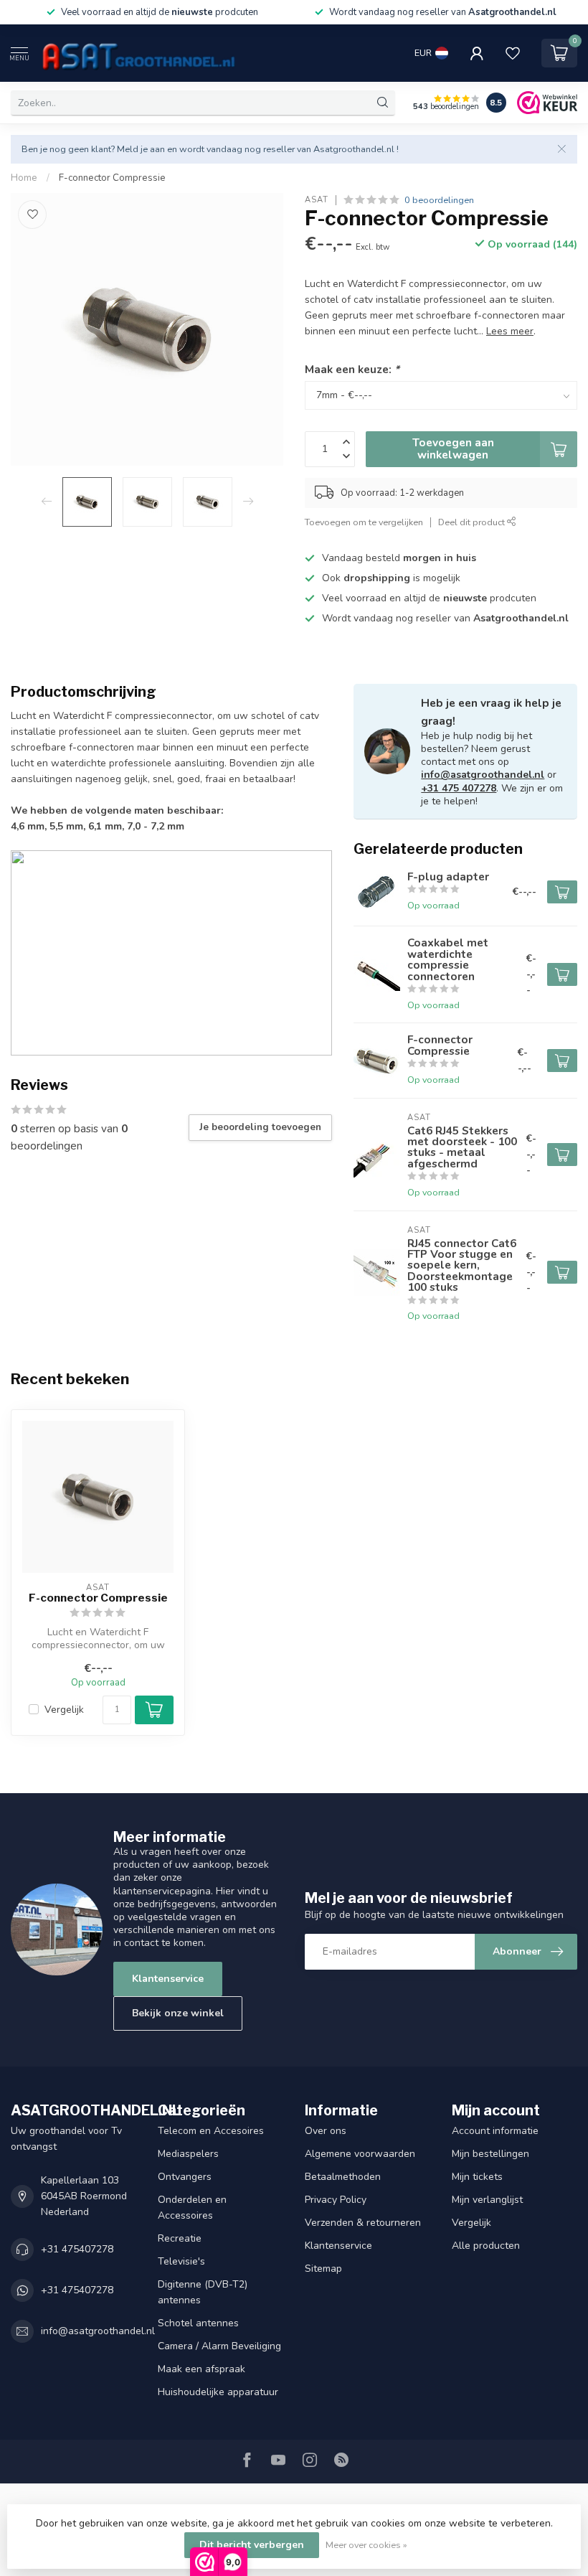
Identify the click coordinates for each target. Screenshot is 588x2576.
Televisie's (181, 2261)
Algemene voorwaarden (360, 2154)
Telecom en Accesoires (211, 2131)
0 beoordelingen (439, 200)
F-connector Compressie (112, 178)
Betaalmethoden (343, 2177)
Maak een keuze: (352, 369)
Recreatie (180, 2238)
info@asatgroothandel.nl (483, 775)
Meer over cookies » (366, 2545)
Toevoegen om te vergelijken (364, 522)
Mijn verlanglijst (487, 2200)
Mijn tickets (477, 2177)
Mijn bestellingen (490, 2154)
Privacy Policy (336, 2200)
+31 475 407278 (459, 788)
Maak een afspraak (201, 2369)
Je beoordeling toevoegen (260, 1127)
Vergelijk (64, 1710)
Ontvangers (185, 2177)
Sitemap (323, 2269)
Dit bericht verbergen (252, 2545)
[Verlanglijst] (513, 53)
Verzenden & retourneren (363, 2223)
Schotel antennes (198, 2323)
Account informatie (495, 2131)
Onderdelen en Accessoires (192, 2208)
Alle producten (486, 2246)
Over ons (326, 2131)
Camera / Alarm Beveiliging (219, 2346)
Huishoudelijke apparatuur (218, 2392)
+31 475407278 (77, 2249)
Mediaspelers (188, 2154)
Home (24, 178)
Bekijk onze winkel (178, 2013)
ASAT (317, 200)
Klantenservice (168, 1979)
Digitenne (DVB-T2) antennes (203, 2292)
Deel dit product (473, 522)
